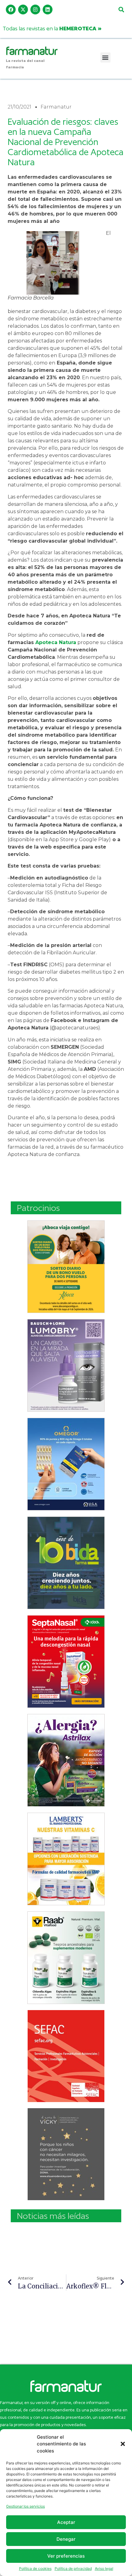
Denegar (66, 2539)
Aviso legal (104, 2568)
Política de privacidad (73, 2568)
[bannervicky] (66, 2154)
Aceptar (66, 2522)
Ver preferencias (66, 2556)
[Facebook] (11, 10)
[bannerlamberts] (66, 1267)
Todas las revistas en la (52, 28)
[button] (123, 2444)
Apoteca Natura (56, 642)
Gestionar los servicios (25, 2506)
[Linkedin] (48, 10)
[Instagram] (35, 10)
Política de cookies (35, 2568)
